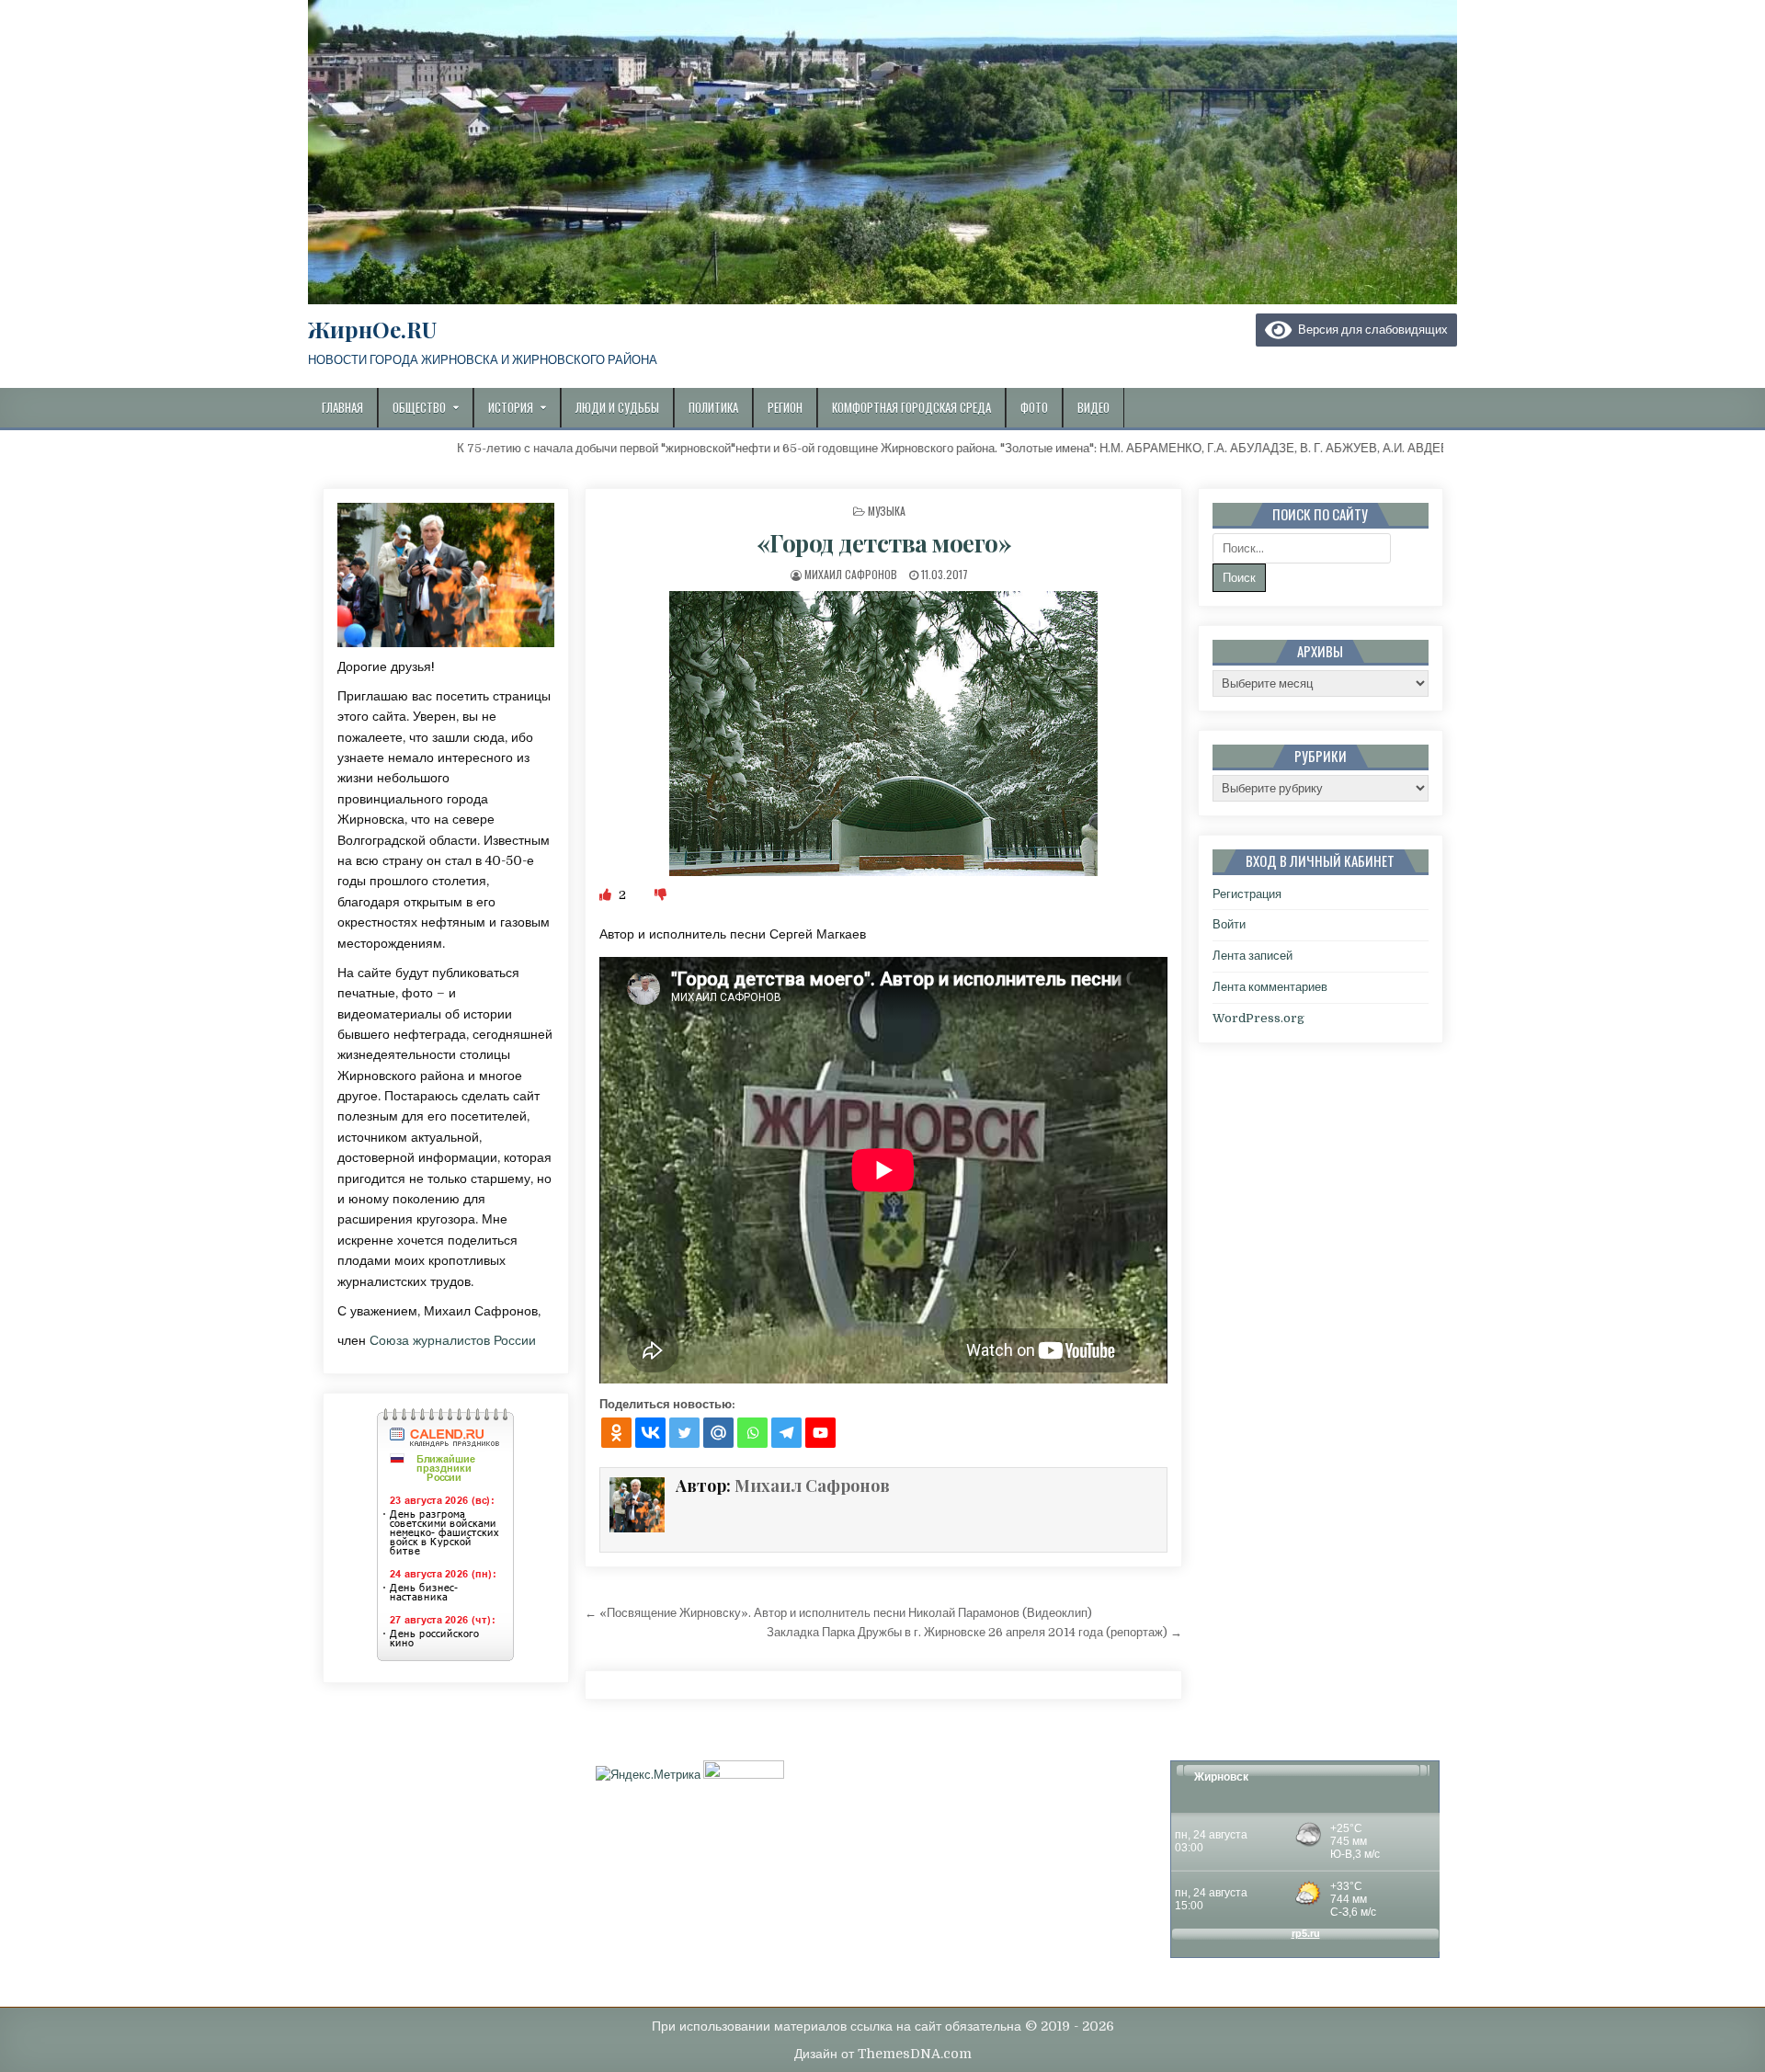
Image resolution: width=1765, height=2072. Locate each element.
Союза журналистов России (453, 1340)
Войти (1229, 924)
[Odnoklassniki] (616, 1433)
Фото (1034, 407)
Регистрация (1247, 894)
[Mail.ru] (718, 1433)
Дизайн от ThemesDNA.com (883, 2054)
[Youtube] (820, 1433)
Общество (419, 407)
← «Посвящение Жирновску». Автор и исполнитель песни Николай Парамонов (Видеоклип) (838, 1613)
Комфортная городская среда (911, 407)
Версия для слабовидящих (1370, 330)
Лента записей (1253, 956)
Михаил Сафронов (851, 574)
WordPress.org (1258, 1018)
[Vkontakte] (650, 1433)
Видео (1093, 407)
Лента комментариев (1270, 987)
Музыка (887, 511)
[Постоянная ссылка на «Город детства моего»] (883, 734)
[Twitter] (684, 1433)
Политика (713, 407)
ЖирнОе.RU (372, 329)
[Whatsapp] (752, 1433)
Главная (342, 407)
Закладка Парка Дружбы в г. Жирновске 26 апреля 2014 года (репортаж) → (974, 1632)
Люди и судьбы (617, 407)
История (511, 407)
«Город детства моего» (884, 543)
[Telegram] (786, 1433)
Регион (785, 407)
